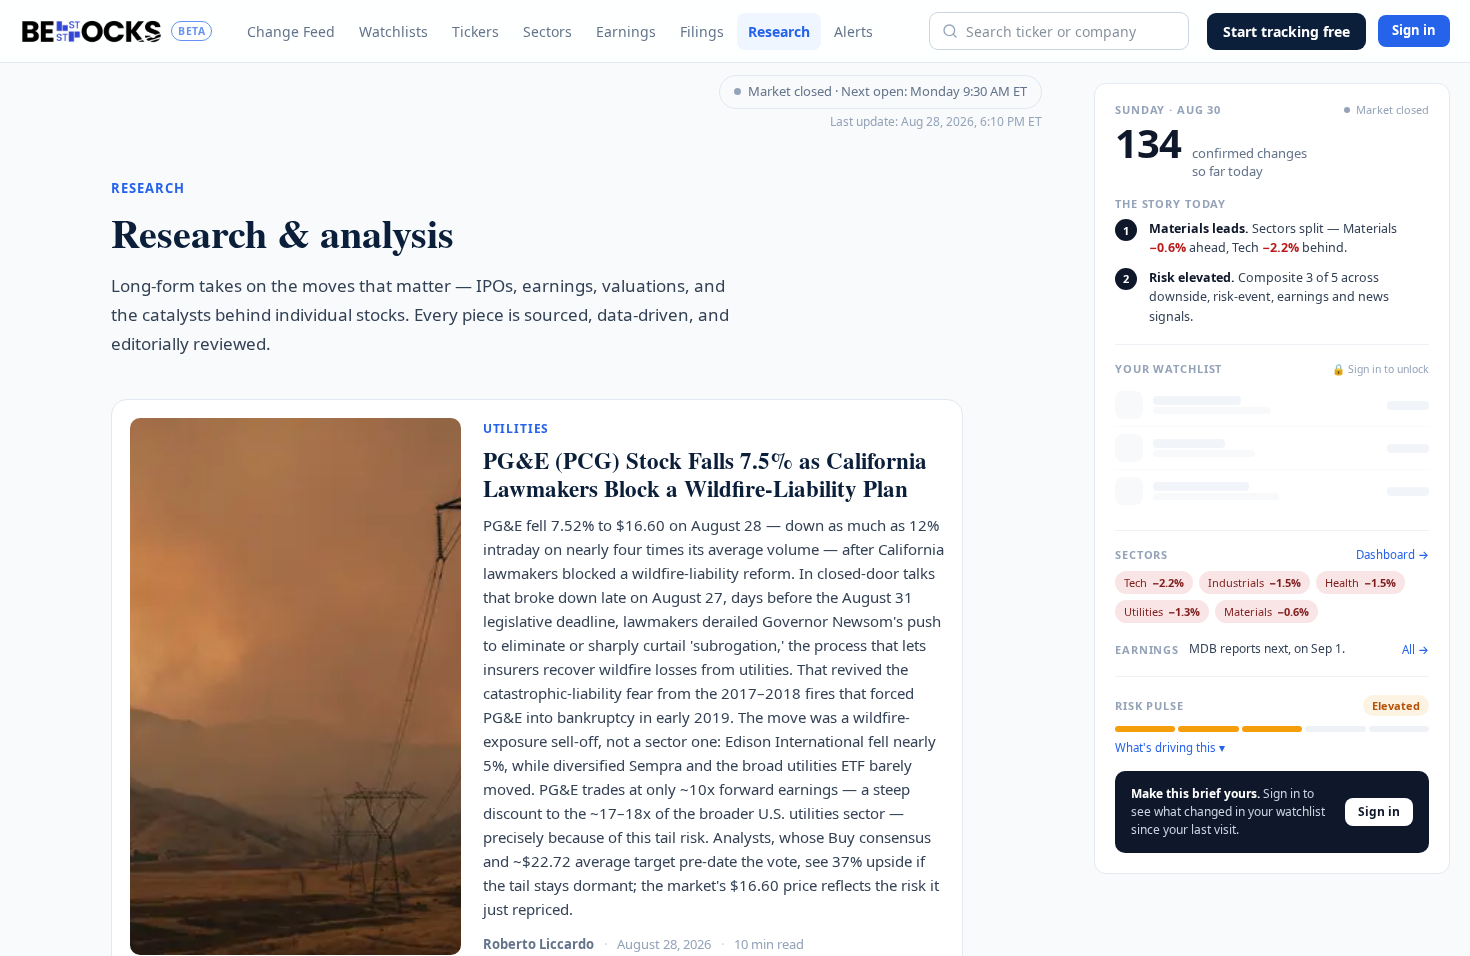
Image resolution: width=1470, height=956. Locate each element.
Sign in (1414, 30)
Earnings (626, 31)
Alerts (853, 31)
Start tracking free (1286, 31)
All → (1415, 650)
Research (779, 31)
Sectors (547, 31)
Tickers (475, 31)
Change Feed (291, 31)
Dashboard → (1392, 555)
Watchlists (393, 31)
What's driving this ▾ (1170, 748)
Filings (702, 31)
